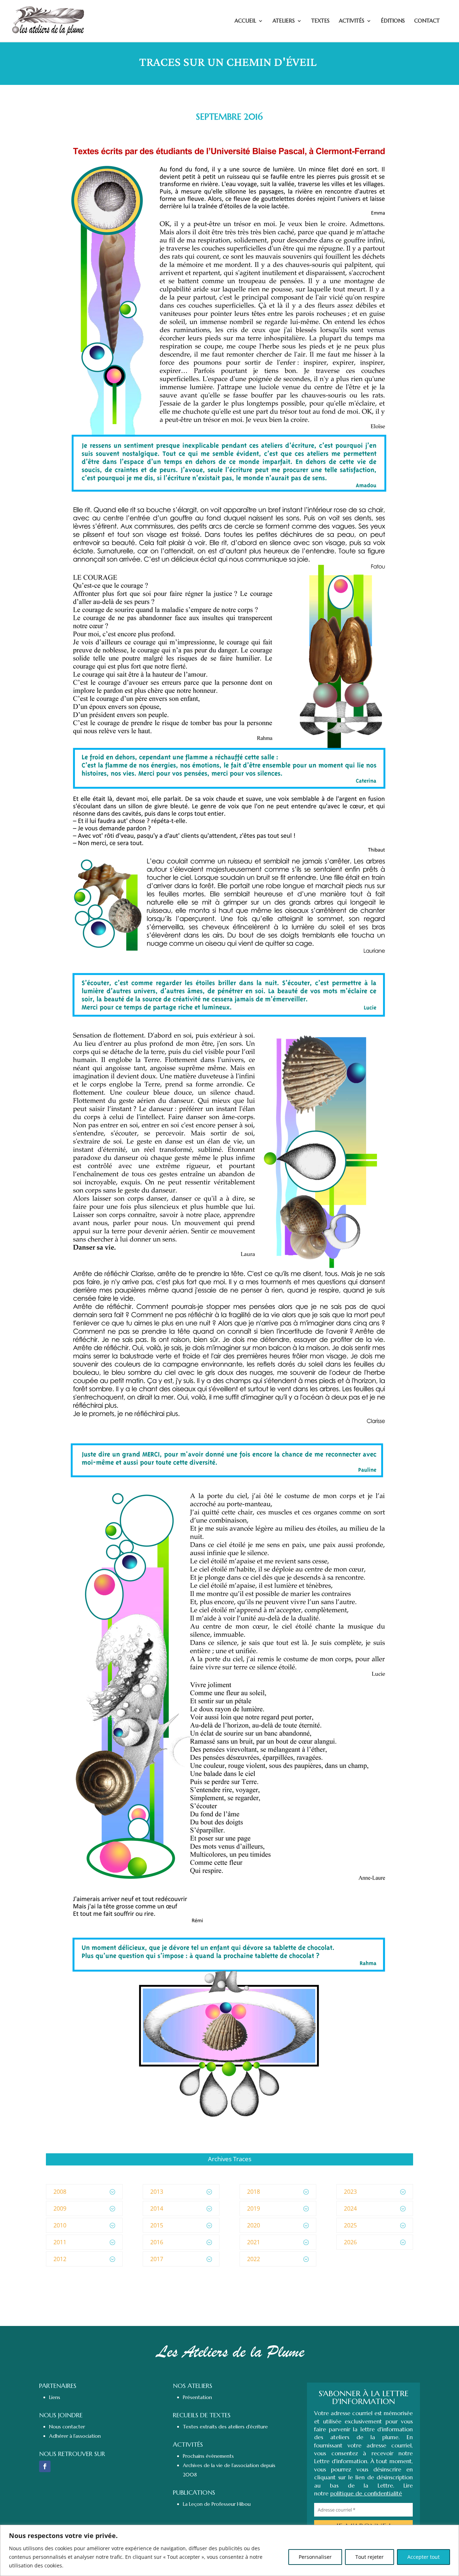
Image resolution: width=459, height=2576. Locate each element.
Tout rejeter (370, 2557)
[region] (229, 2550)
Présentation (197, 2397)
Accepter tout (423, 2557)
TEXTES (320, 21)
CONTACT (427, 21)
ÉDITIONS (393, 21)
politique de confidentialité (366, 2493)
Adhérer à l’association (75, 2436)
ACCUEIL (245, 21)
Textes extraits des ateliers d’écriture (225, 2427)
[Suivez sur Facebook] (45, 2466)
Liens (55, 2397)
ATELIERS (284, 21)
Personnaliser (315, 2557)
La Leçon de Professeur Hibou (217, 2504)
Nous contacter (67, 2427)
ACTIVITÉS (352, 21)
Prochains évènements (208, 2456)
